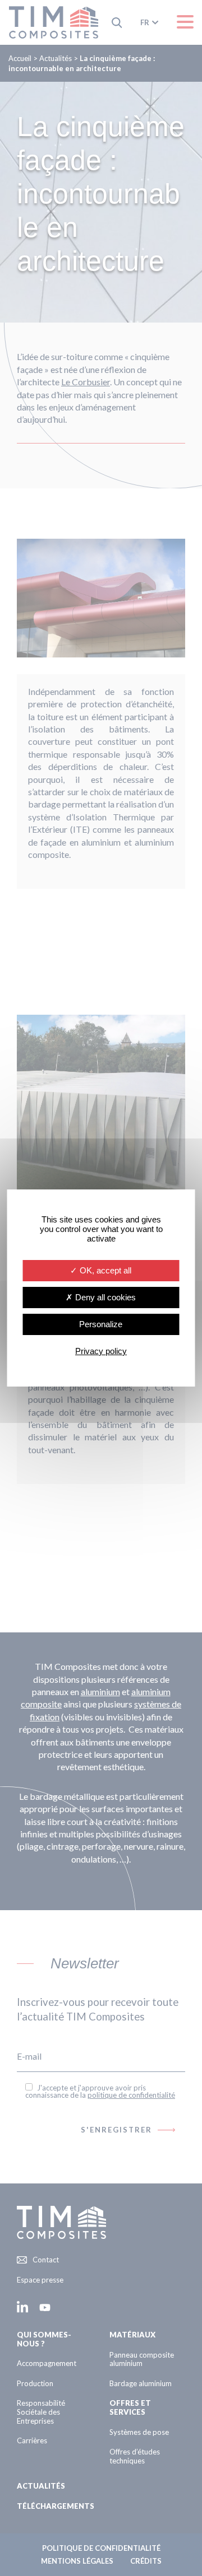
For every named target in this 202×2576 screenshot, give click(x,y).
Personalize (101, 1324)
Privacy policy (101, 1351)
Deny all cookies (104, 1297)
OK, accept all (104, 1270)
